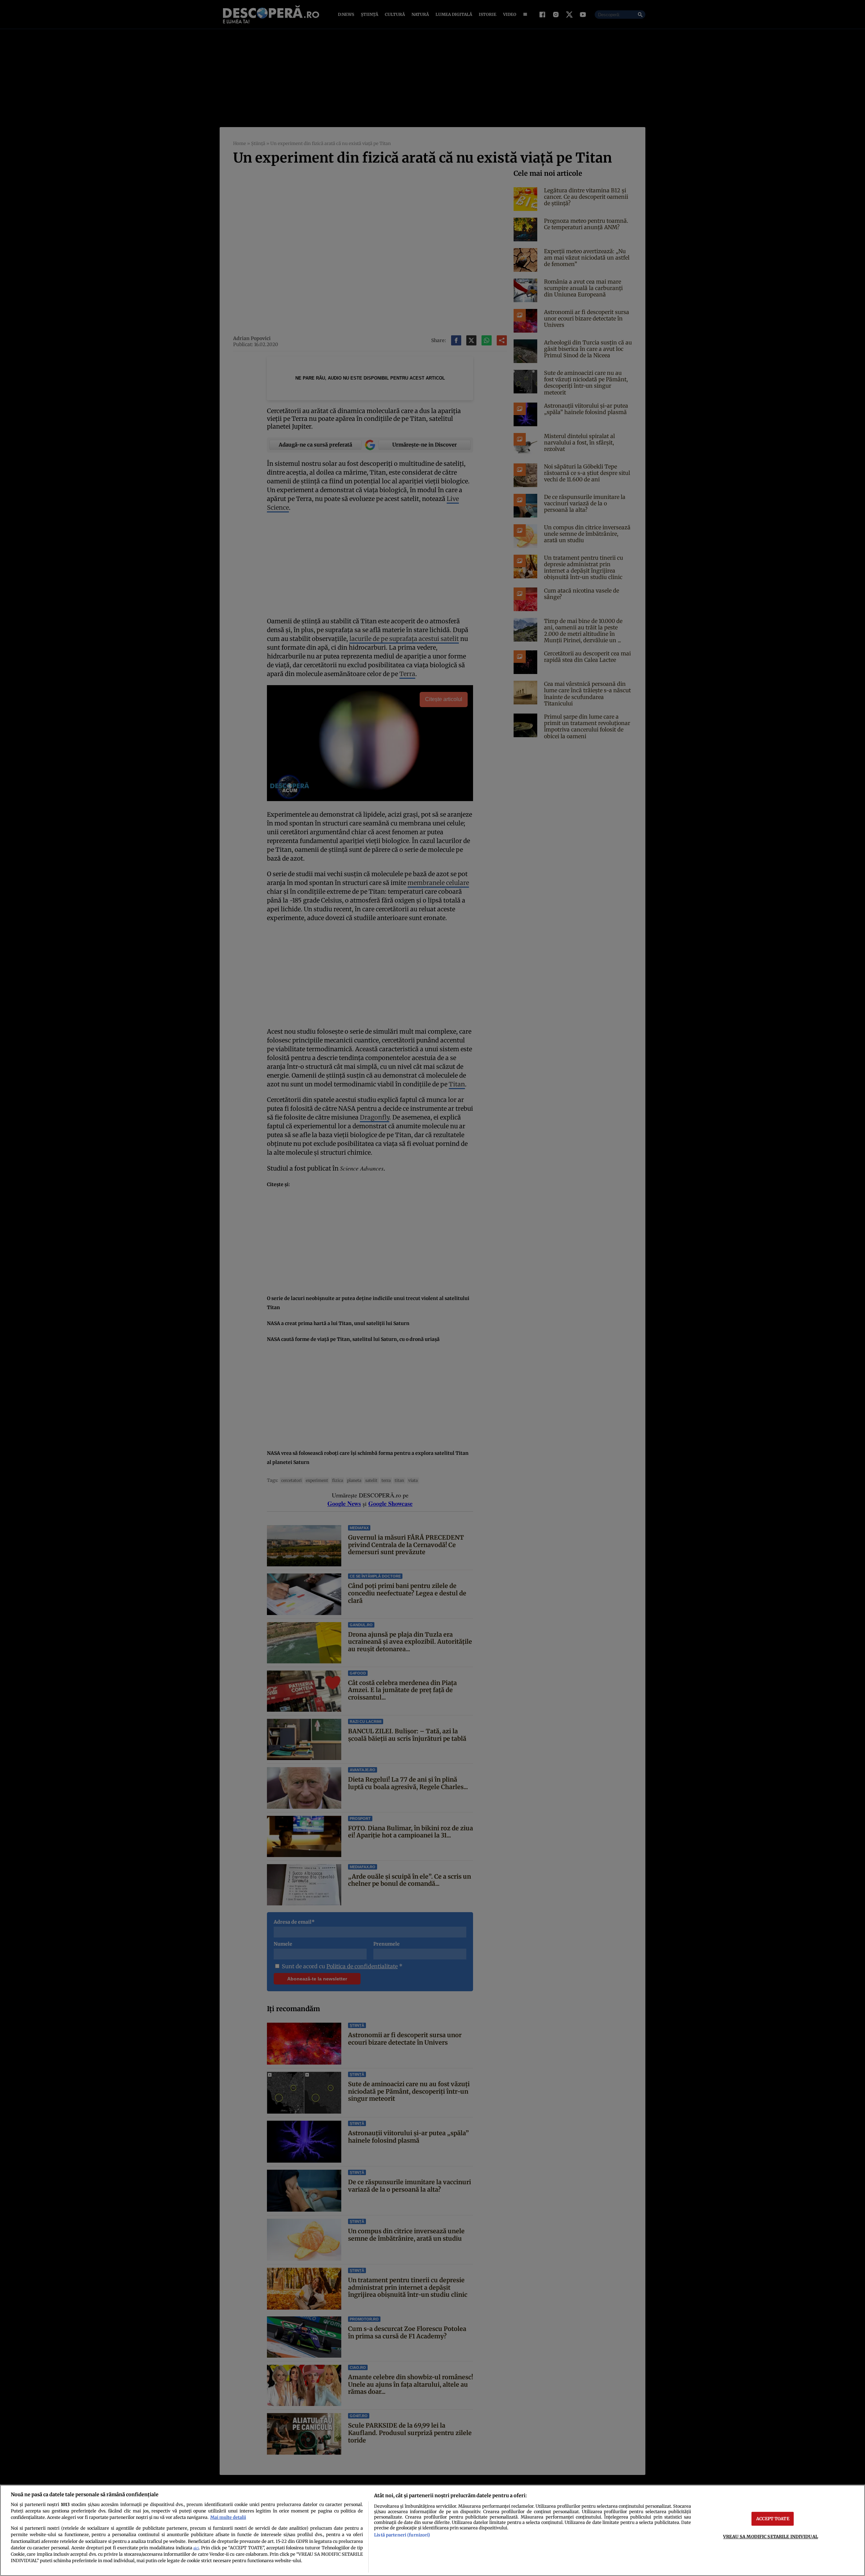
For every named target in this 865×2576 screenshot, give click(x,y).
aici (196, 2548)
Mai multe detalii (228, 2517)
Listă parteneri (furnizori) (402, 2535)
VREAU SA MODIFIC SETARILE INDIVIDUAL (771, 2536)
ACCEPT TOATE (773, 2519)
